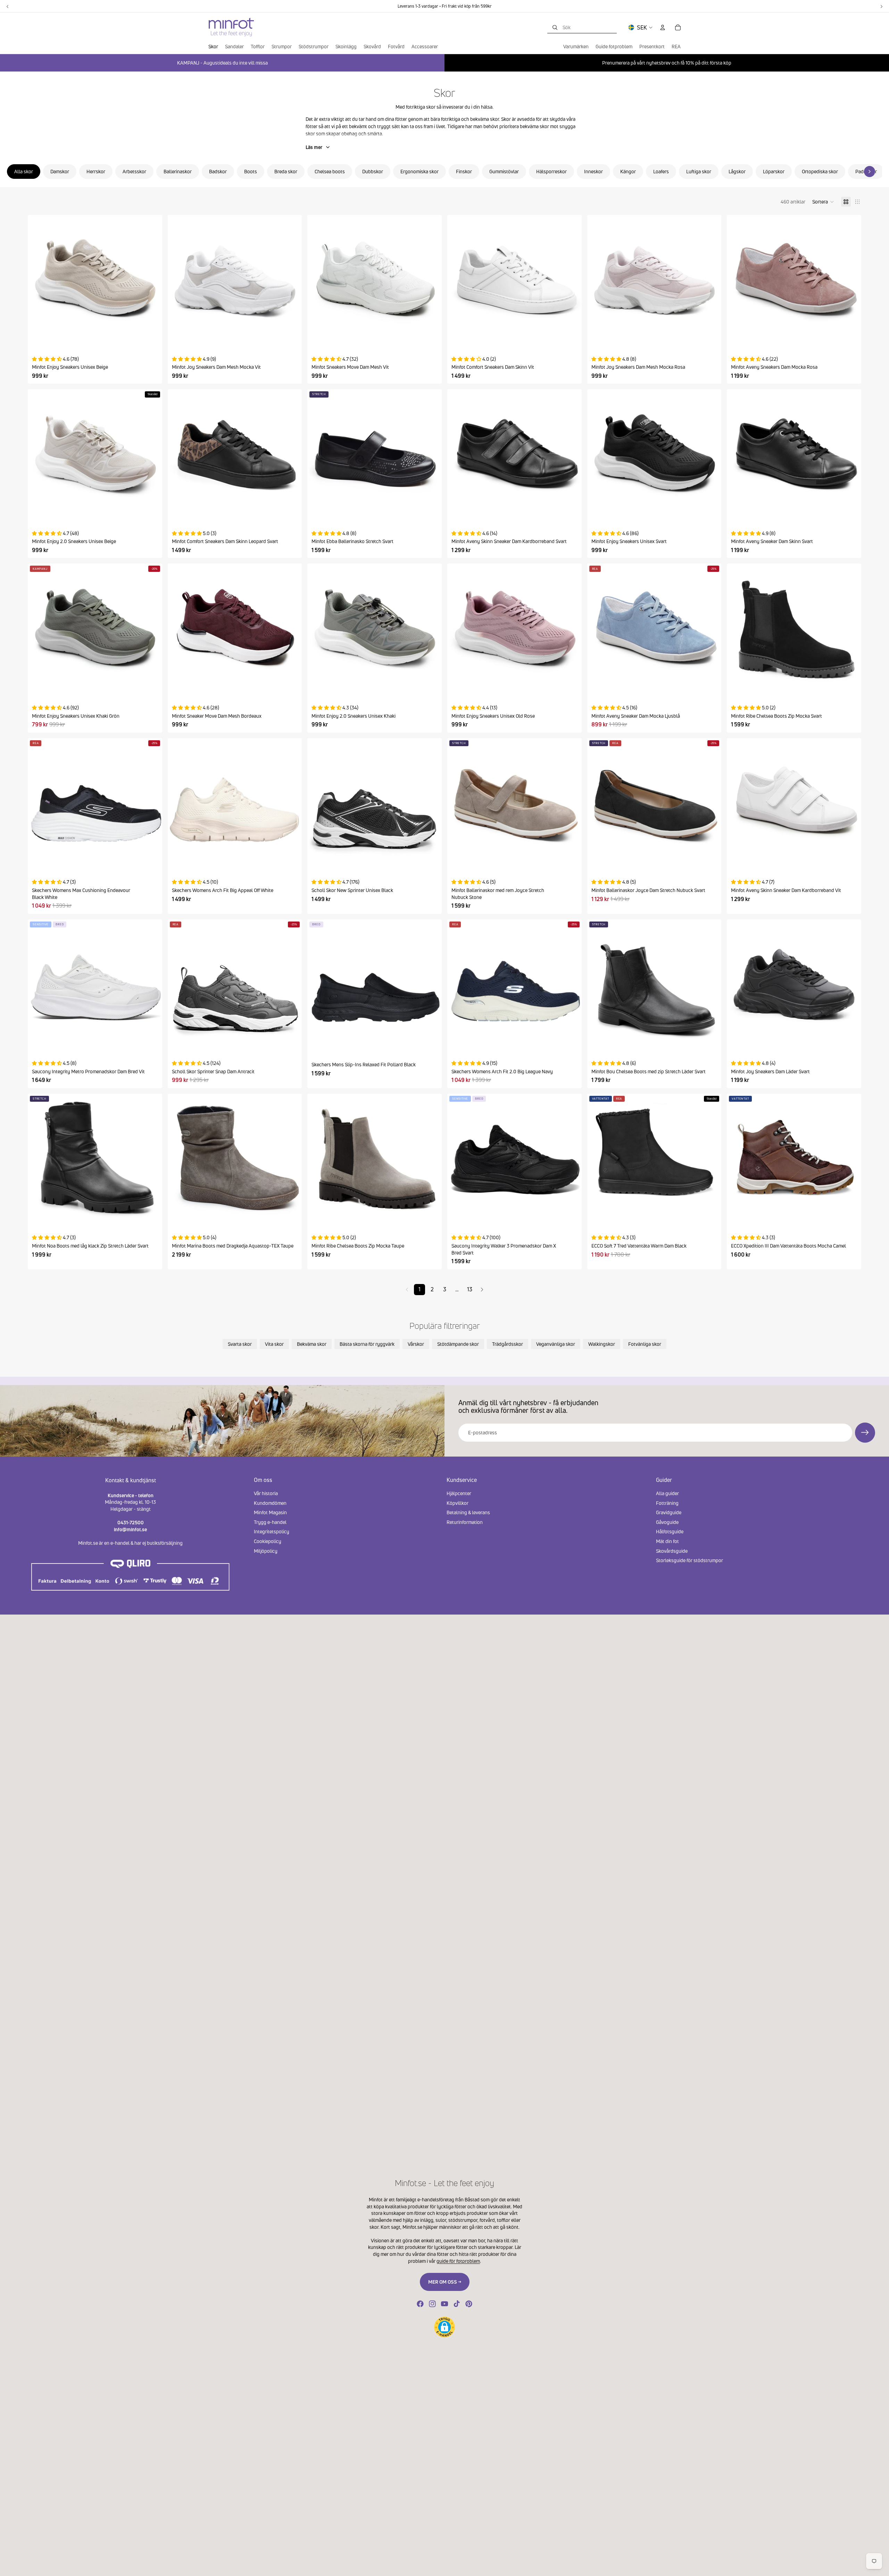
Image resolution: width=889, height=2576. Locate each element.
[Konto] (663, 27)
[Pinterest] (469, 2304)
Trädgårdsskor (508, 1344)
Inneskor (593, 171)
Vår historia (266, 1493)
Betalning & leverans (468, 1512)
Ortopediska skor (820, 171)
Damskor (60, 171)
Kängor (628, 171)
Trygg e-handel (270, 1522)
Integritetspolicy (272, 1532)
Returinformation (465, 1522)
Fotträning (667, 1503)
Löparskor (774, 171)
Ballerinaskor (178, 171)
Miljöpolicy (266, 1551)
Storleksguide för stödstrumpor (689, 1560)
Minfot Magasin (270, 1512)
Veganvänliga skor (556, 1344)
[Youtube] (444, 2304)
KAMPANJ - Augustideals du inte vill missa (222, 63)
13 (470, 1289)
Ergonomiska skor (419, 171)
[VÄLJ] (151, 336)
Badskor (218, 171)
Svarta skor (240, 1344)
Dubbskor (373, 171)
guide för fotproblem (458, 2261)
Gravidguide (669, 1512)
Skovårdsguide (672, 1551)
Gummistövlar (504, 171)
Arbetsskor (134, 171)
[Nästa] (482, 1290)
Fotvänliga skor (645, 1344)
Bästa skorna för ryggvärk (367, 1344)
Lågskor (737, 171)
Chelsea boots (330, 171)
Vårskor (416, 1344)
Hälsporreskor (551, 171)
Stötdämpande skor (458, 1344)
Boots (251, 171)
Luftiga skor (699, 171)
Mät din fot (667, 1541)
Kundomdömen (270, 1503)
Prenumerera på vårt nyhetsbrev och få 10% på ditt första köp (667, 63)
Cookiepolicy (268, 1541)
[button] (823, 202)
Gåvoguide (667, 1522)
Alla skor (24, 171)
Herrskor (96, 171)
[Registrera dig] (865, 1433)
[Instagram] (432, 2304)
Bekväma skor (312, 1344)
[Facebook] (420, 2304)
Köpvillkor (458, 1503)
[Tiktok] (457, 2304)
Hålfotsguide (670, 1532)
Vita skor (274, 1344)
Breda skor (286, 171)
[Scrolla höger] (870, 172)
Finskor (464, 171)
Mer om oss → (445, 2282)
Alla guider (667, 1493)
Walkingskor (602, 1344)
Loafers (661, 171)
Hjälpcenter (459, 1493)
